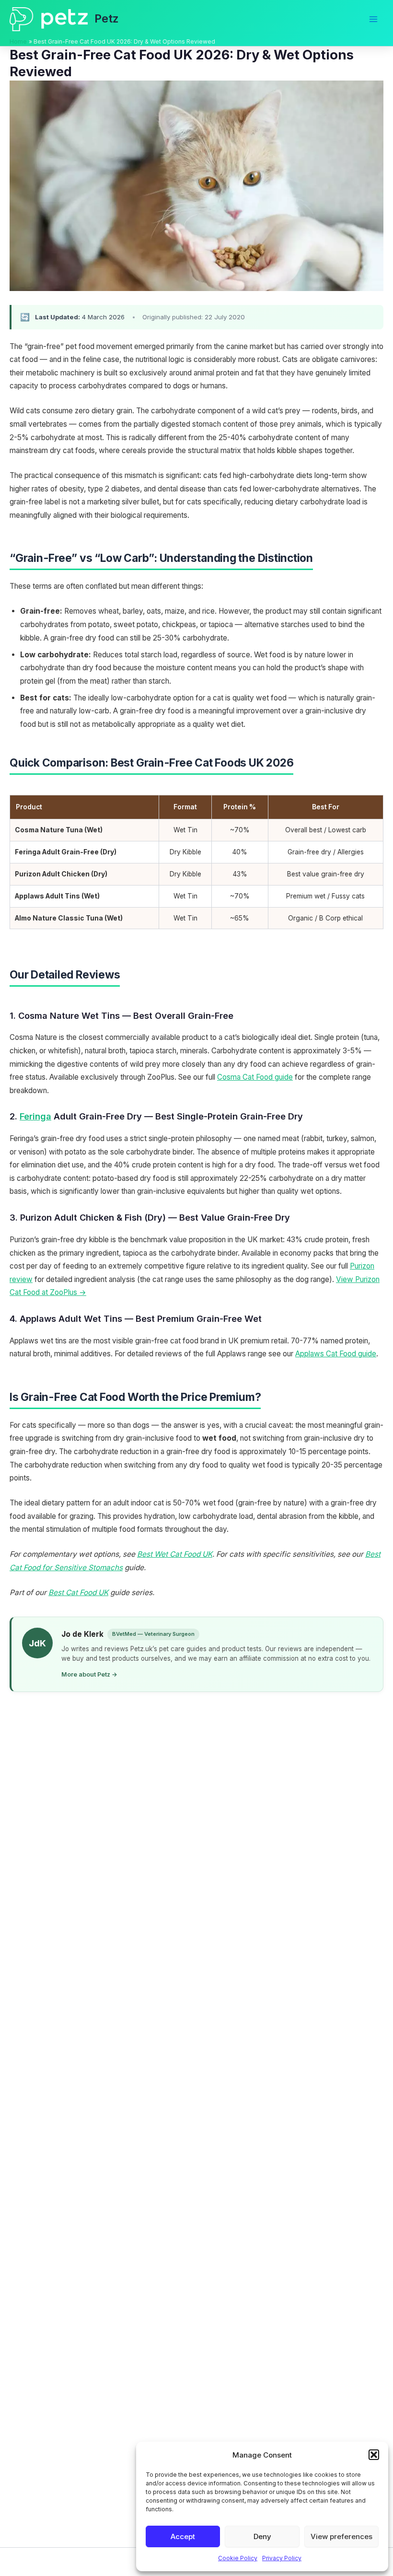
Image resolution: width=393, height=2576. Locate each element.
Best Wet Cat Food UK (175, 1554)
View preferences (341, 2536)
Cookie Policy (238, 2558)
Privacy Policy (282, 2558)
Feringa (35, 1116)
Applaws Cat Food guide (336, 1354)
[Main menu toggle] (373, 19)
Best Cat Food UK (78, 1592)
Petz (107, 18)
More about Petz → (89, 1674)
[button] (374, 2455)
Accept (183, 2536)
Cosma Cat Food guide (255, 1077)
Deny (262, 2536)
